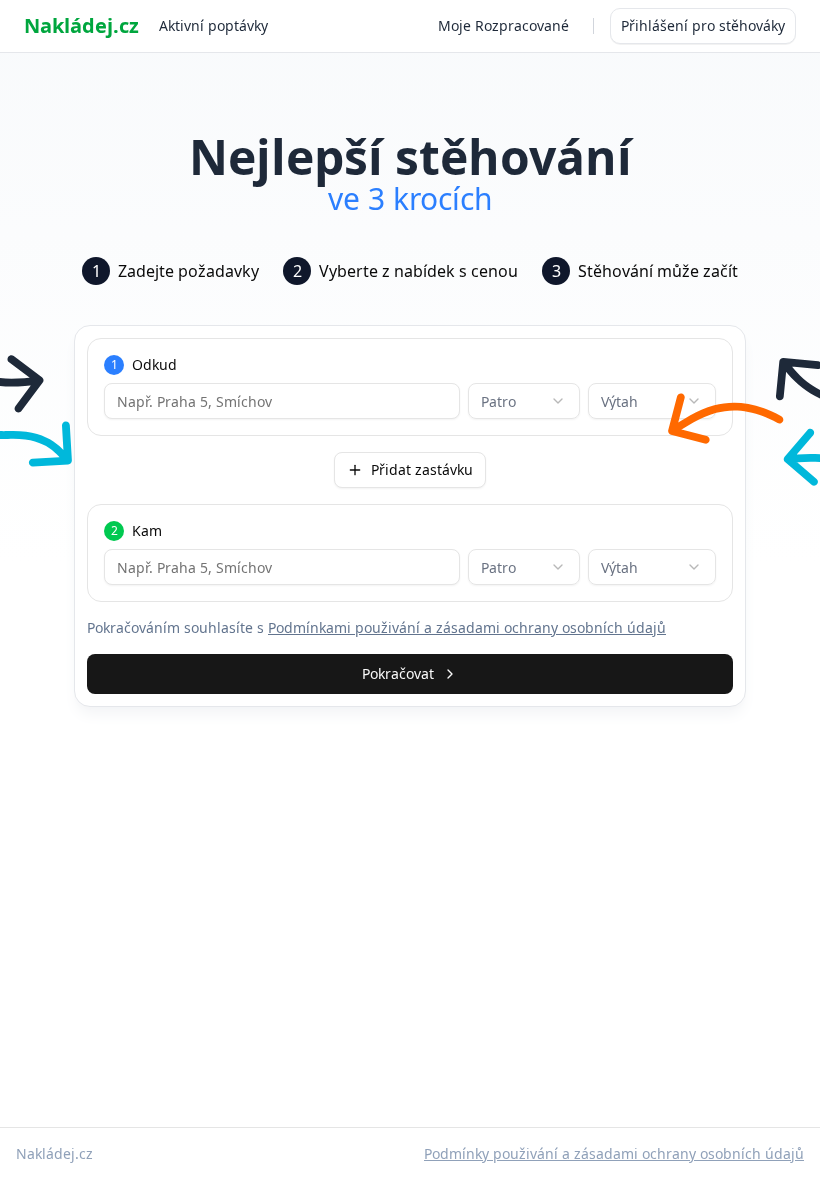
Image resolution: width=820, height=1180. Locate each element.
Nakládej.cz (81, 25)
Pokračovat (398, 673)
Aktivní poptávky (213, 25)
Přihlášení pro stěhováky (703, 25)
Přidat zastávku (422, 469)
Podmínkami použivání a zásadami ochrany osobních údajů (467, 627)
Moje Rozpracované (503, 25)
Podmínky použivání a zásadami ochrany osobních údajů (614, 1153)
